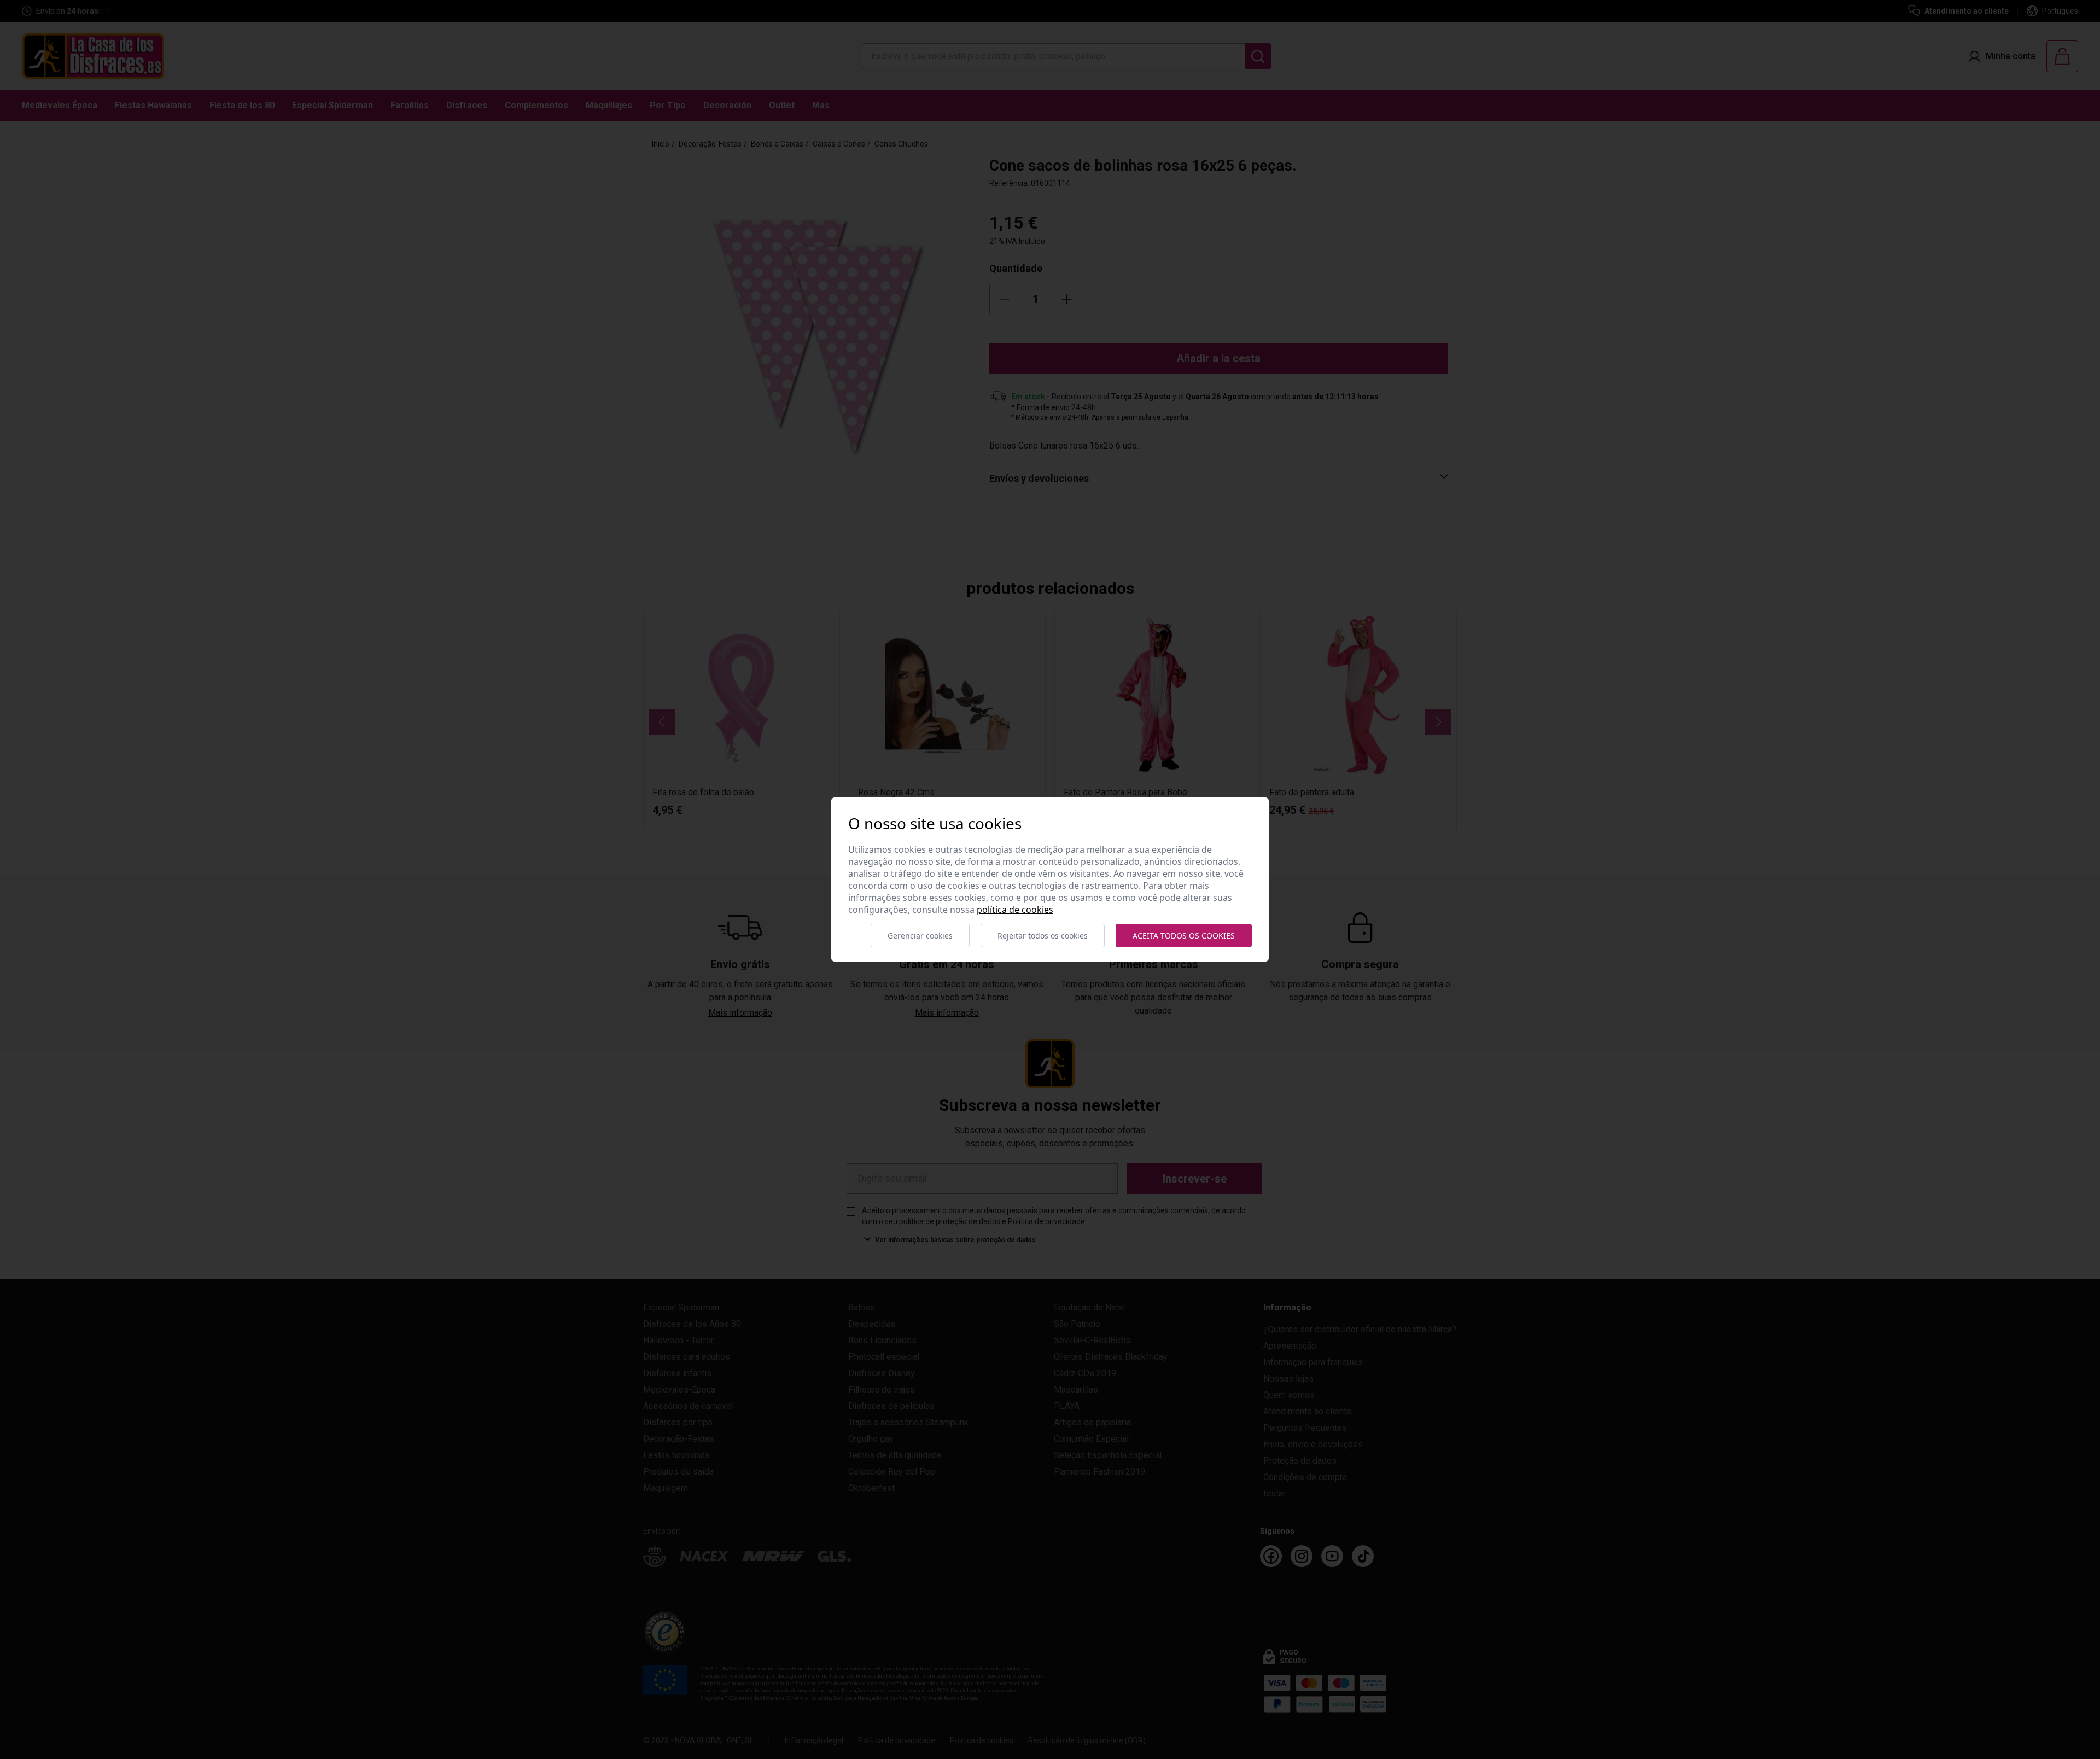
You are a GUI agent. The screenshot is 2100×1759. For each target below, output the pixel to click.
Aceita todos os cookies (1184, 936)
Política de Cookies (1015, 910)
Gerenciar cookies (920, 936)
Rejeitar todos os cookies (1043, 936)
